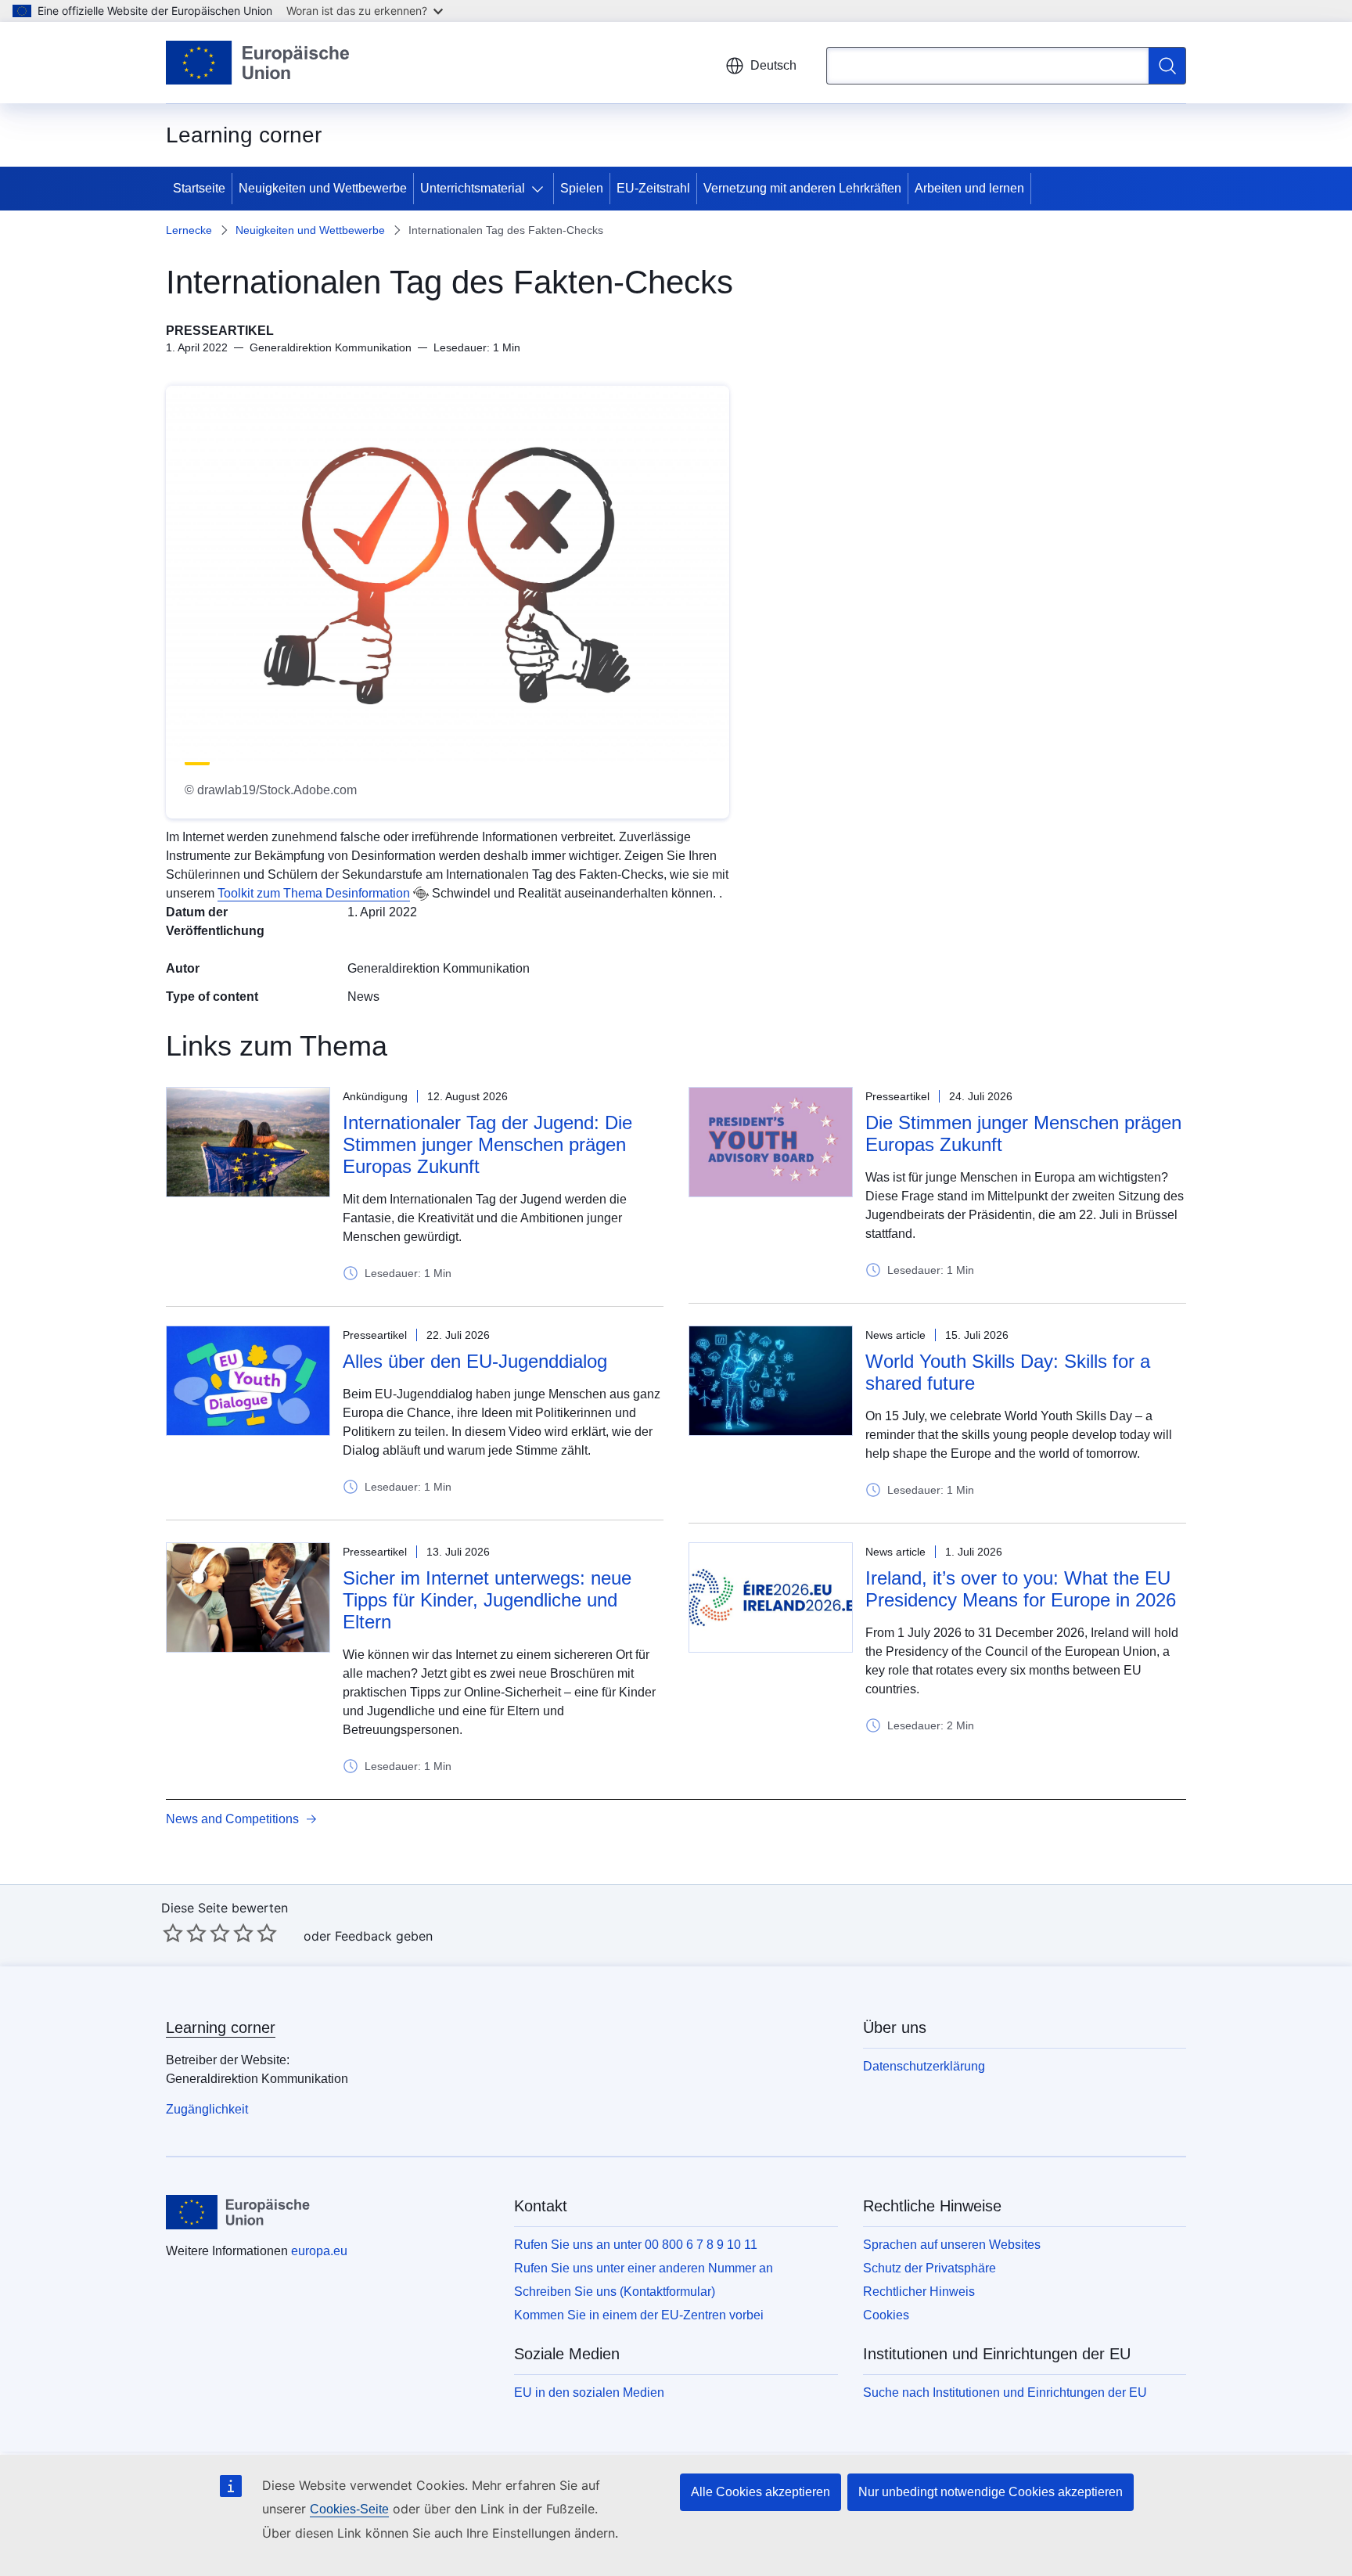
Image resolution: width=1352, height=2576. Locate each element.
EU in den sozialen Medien (589, 2393)
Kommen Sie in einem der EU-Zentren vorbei (639, 2315)
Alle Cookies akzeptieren (760, 2492)
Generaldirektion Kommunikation (439, 968)
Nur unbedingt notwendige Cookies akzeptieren (991, 2492)
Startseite (199, 188)
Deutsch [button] (773, 65)
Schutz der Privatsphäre (929, 2268)
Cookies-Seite (349, 2509)
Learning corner (221, 2027)
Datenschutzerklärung (924, 2066)
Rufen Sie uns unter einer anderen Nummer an (644, 2268)
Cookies (886, 2315)
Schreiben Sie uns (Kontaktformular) (615, 2292)
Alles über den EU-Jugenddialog (475, 1361)
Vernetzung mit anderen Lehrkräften (802, 188)
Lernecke (189, 230)
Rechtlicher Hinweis (919, 2292)
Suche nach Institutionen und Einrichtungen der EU (1005, 2393)
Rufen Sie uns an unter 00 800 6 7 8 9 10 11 (636, 2245)
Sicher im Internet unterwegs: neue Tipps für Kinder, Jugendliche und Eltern (487, 1600)
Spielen (582, 188)
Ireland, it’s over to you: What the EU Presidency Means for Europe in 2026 (1021, 1589)
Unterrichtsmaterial (473, 188)
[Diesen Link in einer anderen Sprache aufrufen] (421, 894)
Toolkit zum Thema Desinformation (314, 893)
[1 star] (173, 1933)
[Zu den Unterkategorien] (541, 189)
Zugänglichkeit (207, 2109)
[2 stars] (185, 1933)
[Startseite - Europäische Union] (258, 63)
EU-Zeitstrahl (653, 188)
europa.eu (319, 2251)
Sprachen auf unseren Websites (952, 2245)
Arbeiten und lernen (969, 188)
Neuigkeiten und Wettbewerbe (323, 188)
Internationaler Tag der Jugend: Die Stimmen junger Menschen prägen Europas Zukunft (487, 1144)
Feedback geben (384, 1936)
